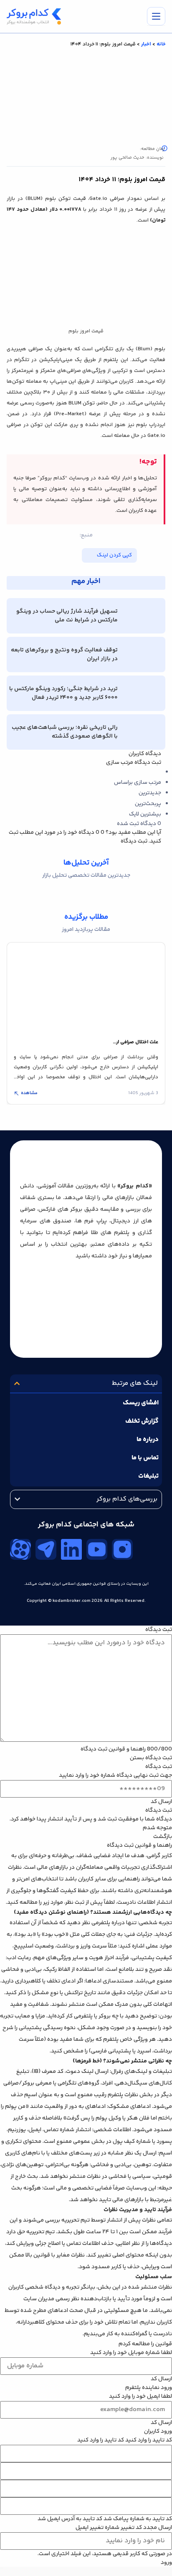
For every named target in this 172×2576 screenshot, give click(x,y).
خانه (161, 44)
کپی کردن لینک (114, 555)
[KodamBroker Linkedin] (71, 1549)
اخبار (146, 44)
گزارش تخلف (142, 1421)
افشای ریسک (141, 1403)
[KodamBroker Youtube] (97, 1549)
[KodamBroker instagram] (122, 1549)
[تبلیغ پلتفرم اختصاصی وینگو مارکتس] (86, 2571)
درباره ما (148, 1440)
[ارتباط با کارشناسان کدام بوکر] (25, 2551)
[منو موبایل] (156, 16)
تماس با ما (145, 1458)
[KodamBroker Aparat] (20, 1549)
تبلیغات (148, 1476)
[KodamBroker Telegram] (46, 1549)
